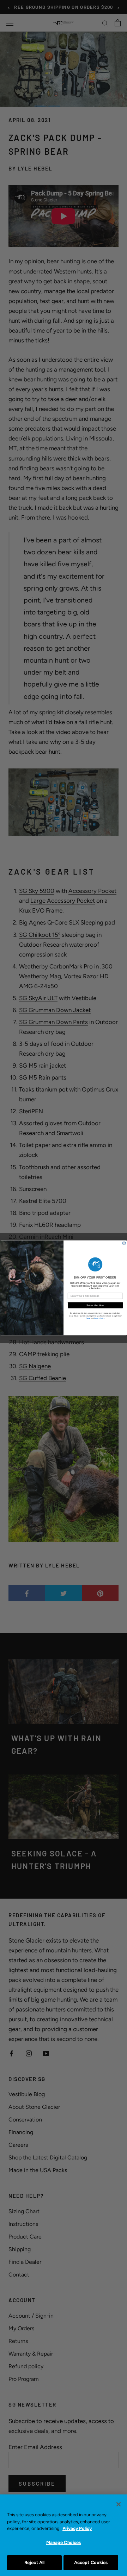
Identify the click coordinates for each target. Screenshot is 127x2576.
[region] (64, 2535)
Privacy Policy (77, 2528)
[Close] (119, 2504)
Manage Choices (64, 2542)
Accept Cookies (91, 2562)
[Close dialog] (124, 1244)
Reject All (34, 2562)
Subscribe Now (95, 1305)
